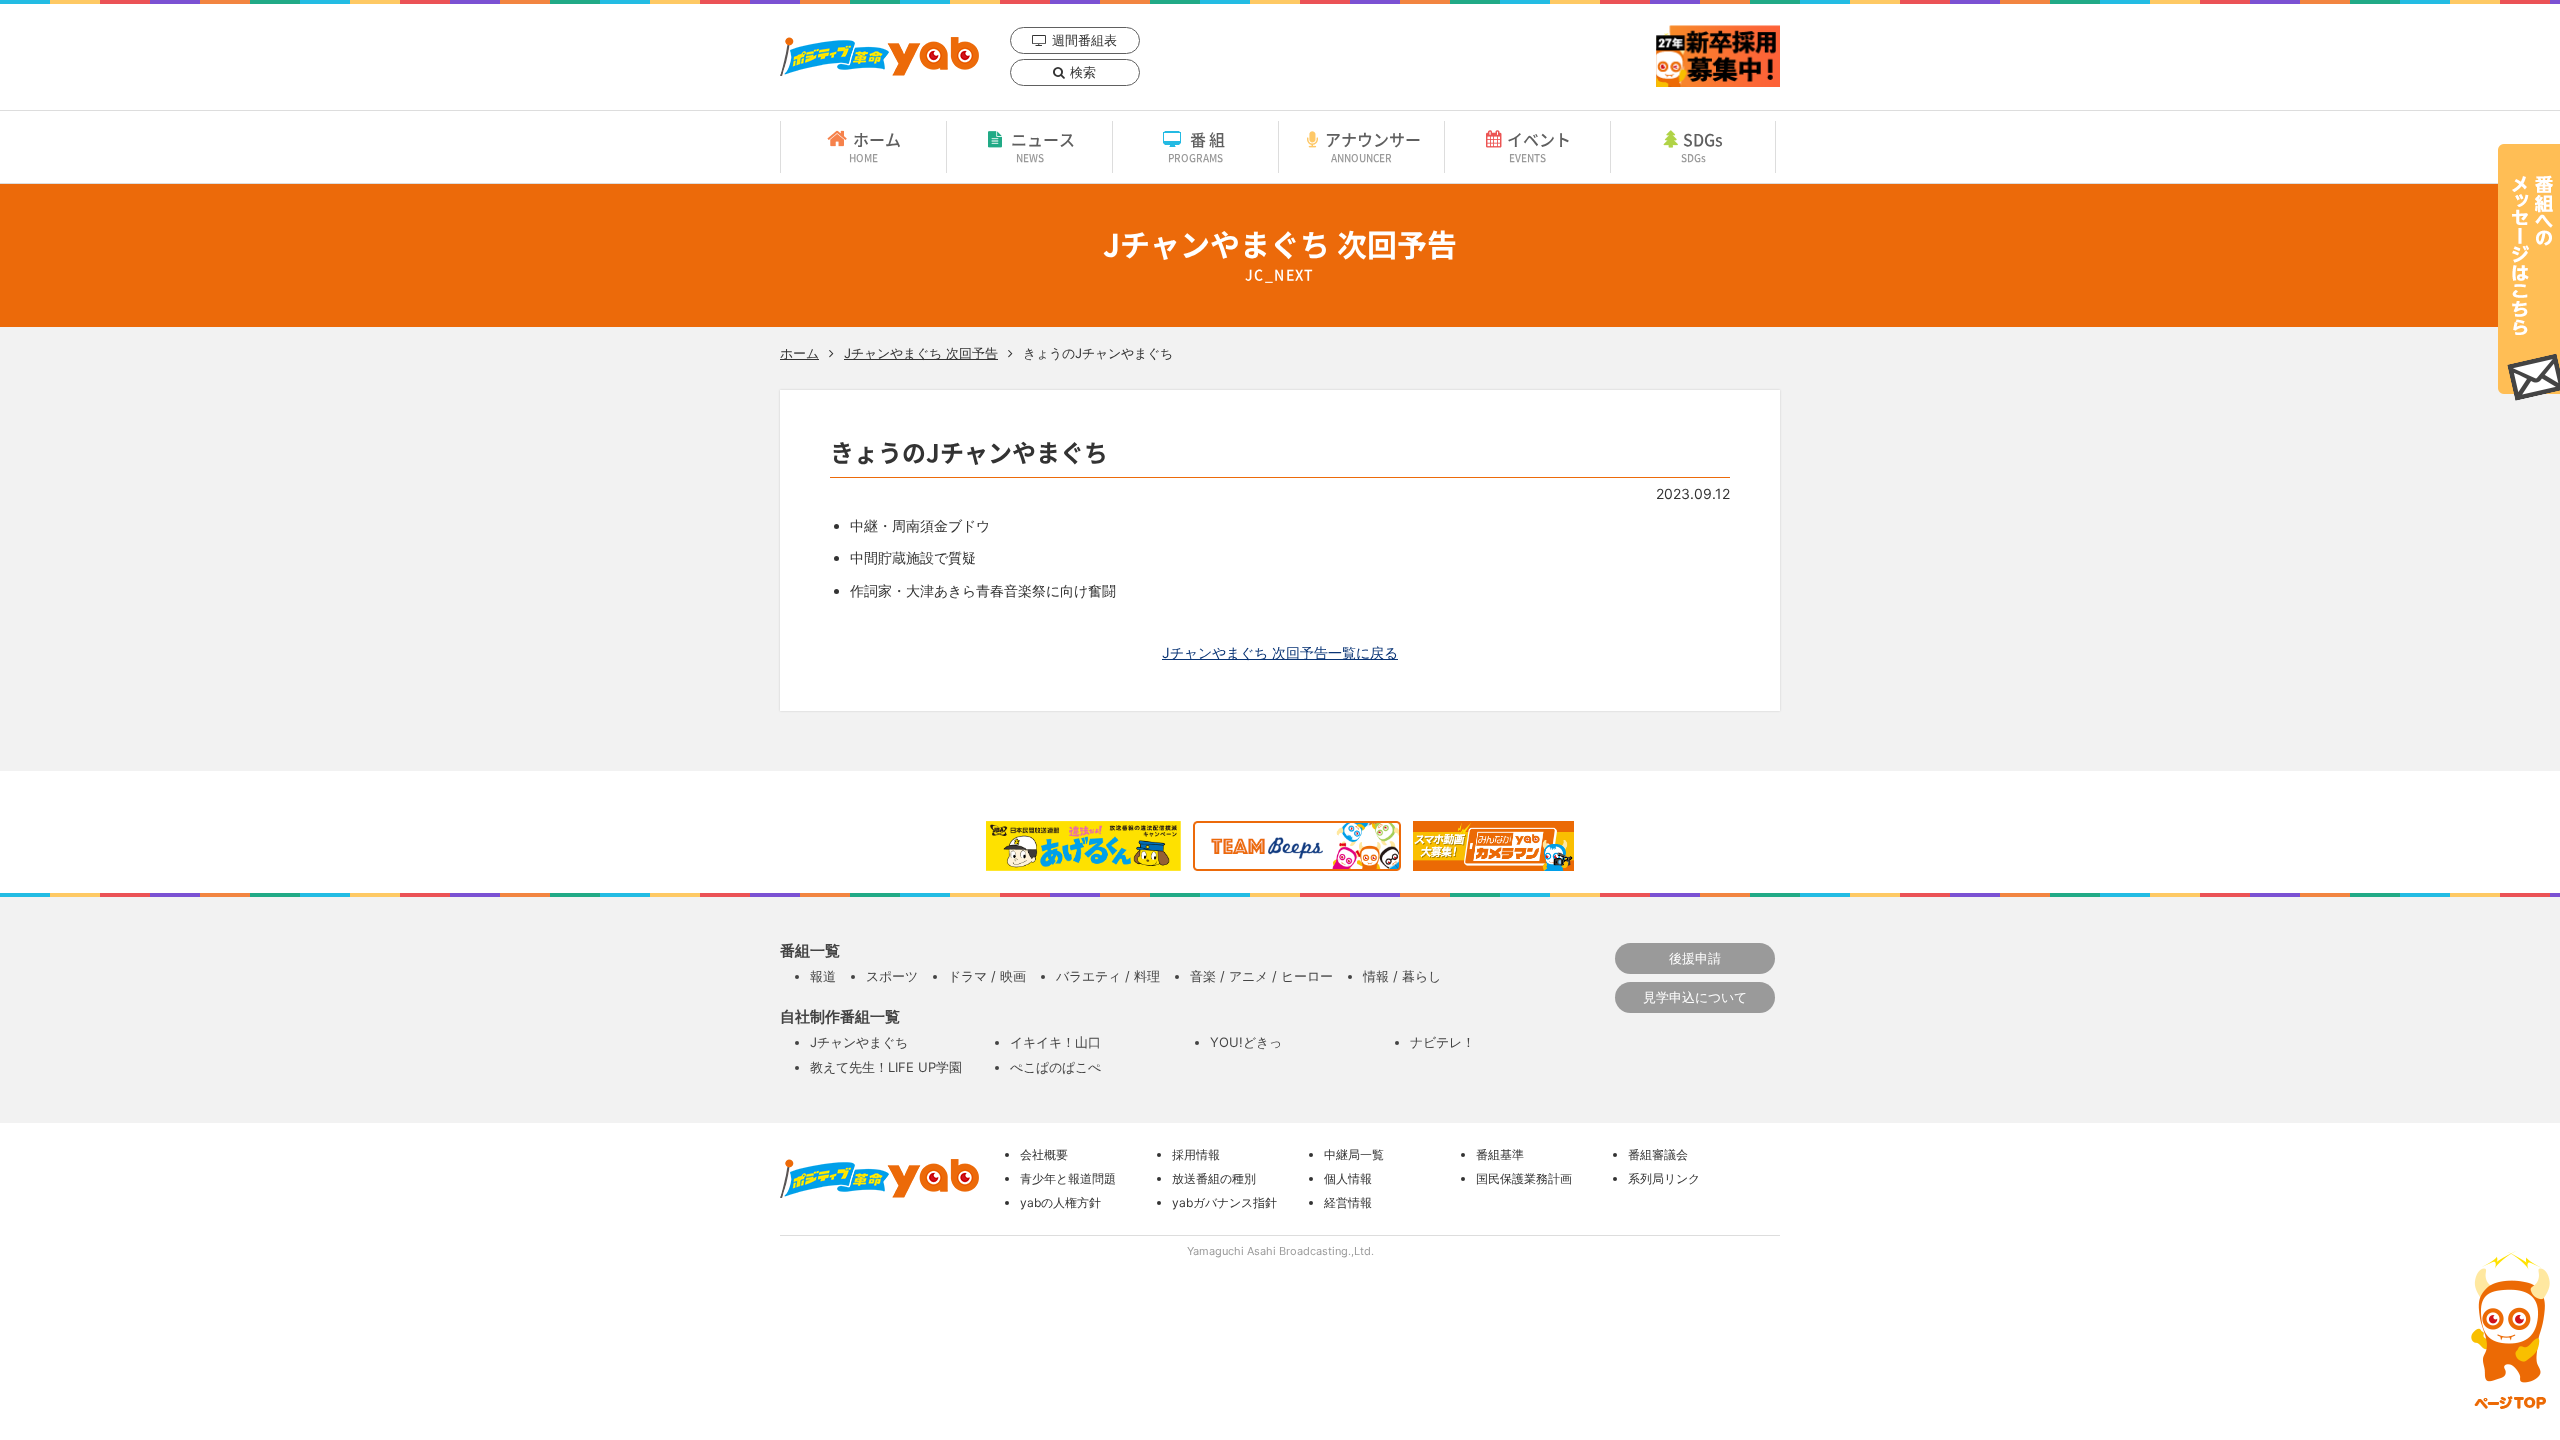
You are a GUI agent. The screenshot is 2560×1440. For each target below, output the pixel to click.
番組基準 (1500, 1154)
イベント (1539, 146)
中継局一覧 (1354, 1154)
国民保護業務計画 (1524, 1178)
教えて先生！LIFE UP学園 (886, 1067)
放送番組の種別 (1214, 1178)
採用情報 (1196, 1154)
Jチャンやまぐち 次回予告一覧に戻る (1280, 652)
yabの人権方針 (1060, 1202)
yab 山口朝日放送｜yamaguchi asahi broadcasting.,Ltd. (879, 56)
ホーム (875, 146)
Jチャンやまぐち (859, 1042)
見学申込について (1695, 997)
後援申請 (1695, 958)
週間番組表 (1084, 40)
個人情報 (1348, 1178)
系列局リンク (1664, 1178)
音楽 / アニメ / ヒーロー (1261, 976)
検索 (1083, 72)
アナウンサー (1373, 146)
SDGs (1702, 146)
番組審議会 (1658, 1154)
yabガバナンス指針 (1224, 1202)
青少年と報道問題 (1068, 1178)
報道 (823, 976)
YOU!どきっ (1246, 1042)
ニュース (1043, 146)
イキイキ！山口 (1055, 1042)
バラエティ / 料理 (1108, 976)
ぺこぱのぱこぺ (1055, 1067)
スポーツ (892, 976)
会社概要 (1044, 1154)
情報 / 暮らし (1402, 976)
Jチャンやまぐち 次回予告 (921, 353)
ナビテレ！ (1442, 1042)
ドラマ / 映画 (987, 976)
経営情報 (1348, 1202)
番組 (1198, 146)
